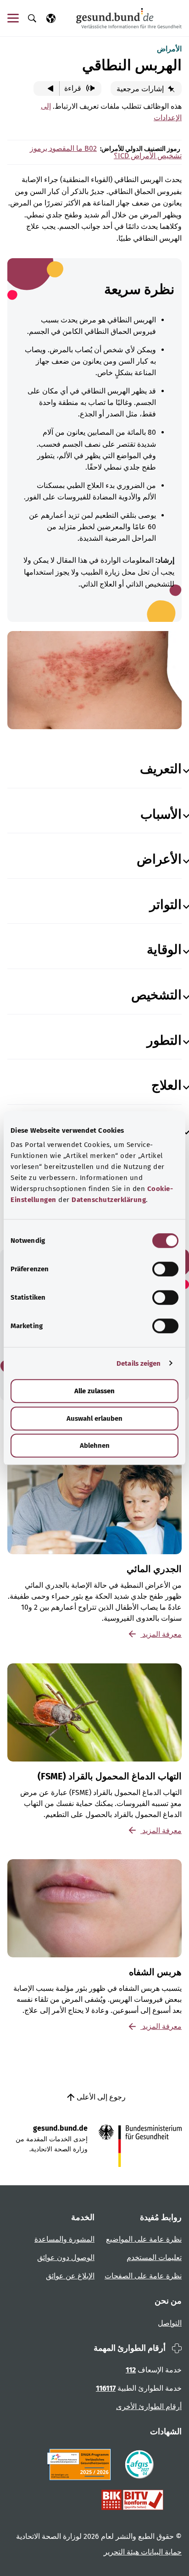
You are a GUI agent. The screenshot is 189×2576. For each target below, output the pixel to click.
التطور (164, 1040)
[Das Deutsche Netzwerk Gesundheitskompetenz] (81, 2465)
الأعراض (159, 859)
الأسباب (161, 814)
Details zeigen (139, 1363)
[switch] (165, 1269)
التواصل (170, 2323)
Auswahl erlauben (94, 1418)
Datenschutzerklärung (109, 1200)
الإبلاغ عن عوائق (70, 2276)
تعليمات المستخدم (154, 2257)
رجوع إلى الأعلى (100, 2097)
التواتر (166, 905)
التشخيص (156, 995)
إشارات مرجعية (141, 89)
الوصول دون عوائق (66, 2257)
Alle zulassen (94, 1391)
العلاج (167, 1085)
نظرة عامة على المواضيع (144, 2239)
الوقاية (164, 950)
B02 (90, 148)
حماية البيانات (160, 2552)
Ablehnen (95, 1446)
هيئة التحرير (121, 2552)
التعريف (161, 769)
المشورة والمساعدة (64, 2239)
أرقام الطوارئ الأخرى (149, 2407)
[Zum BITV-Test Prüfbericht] (132, 2500)
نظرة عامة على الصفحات (143, 2276)
